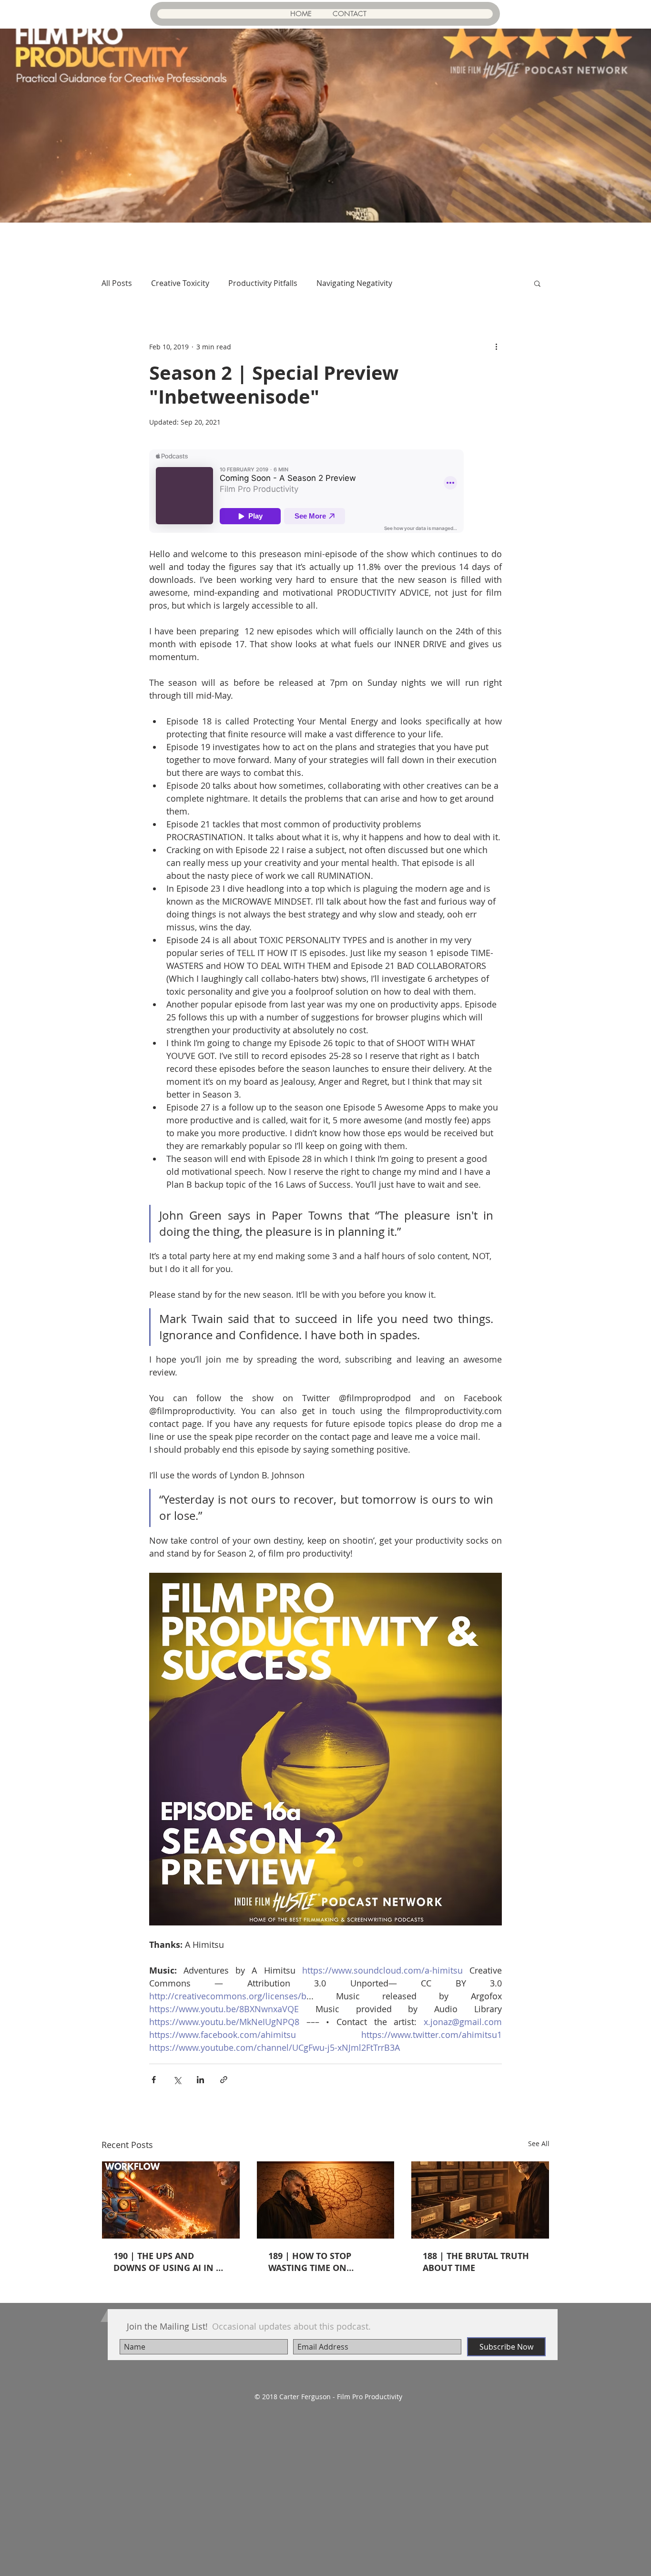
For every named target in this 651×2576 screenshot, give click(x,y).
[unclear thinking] (326, 2200)
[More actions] (496, 346)
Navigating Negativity (354, 283)
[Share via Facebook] (154, 2080)
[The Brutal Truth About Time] (480, 2200)
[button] (537, 283)
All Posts (117, 283)
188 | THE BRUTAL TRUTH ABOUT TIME (476, 2262)
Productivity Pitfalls (263, 283)
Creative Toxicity (180, 283)
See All (539, 2143)
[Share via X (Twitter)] (177, 2080)
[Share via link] (224, 2080)
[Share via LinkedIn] (200, 2080)
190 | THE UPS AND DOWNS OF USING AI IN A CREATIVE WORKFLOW (168, 2262)
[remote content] (325, 492)
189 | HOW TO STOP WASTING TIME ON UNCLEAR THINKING (311, 2262)
